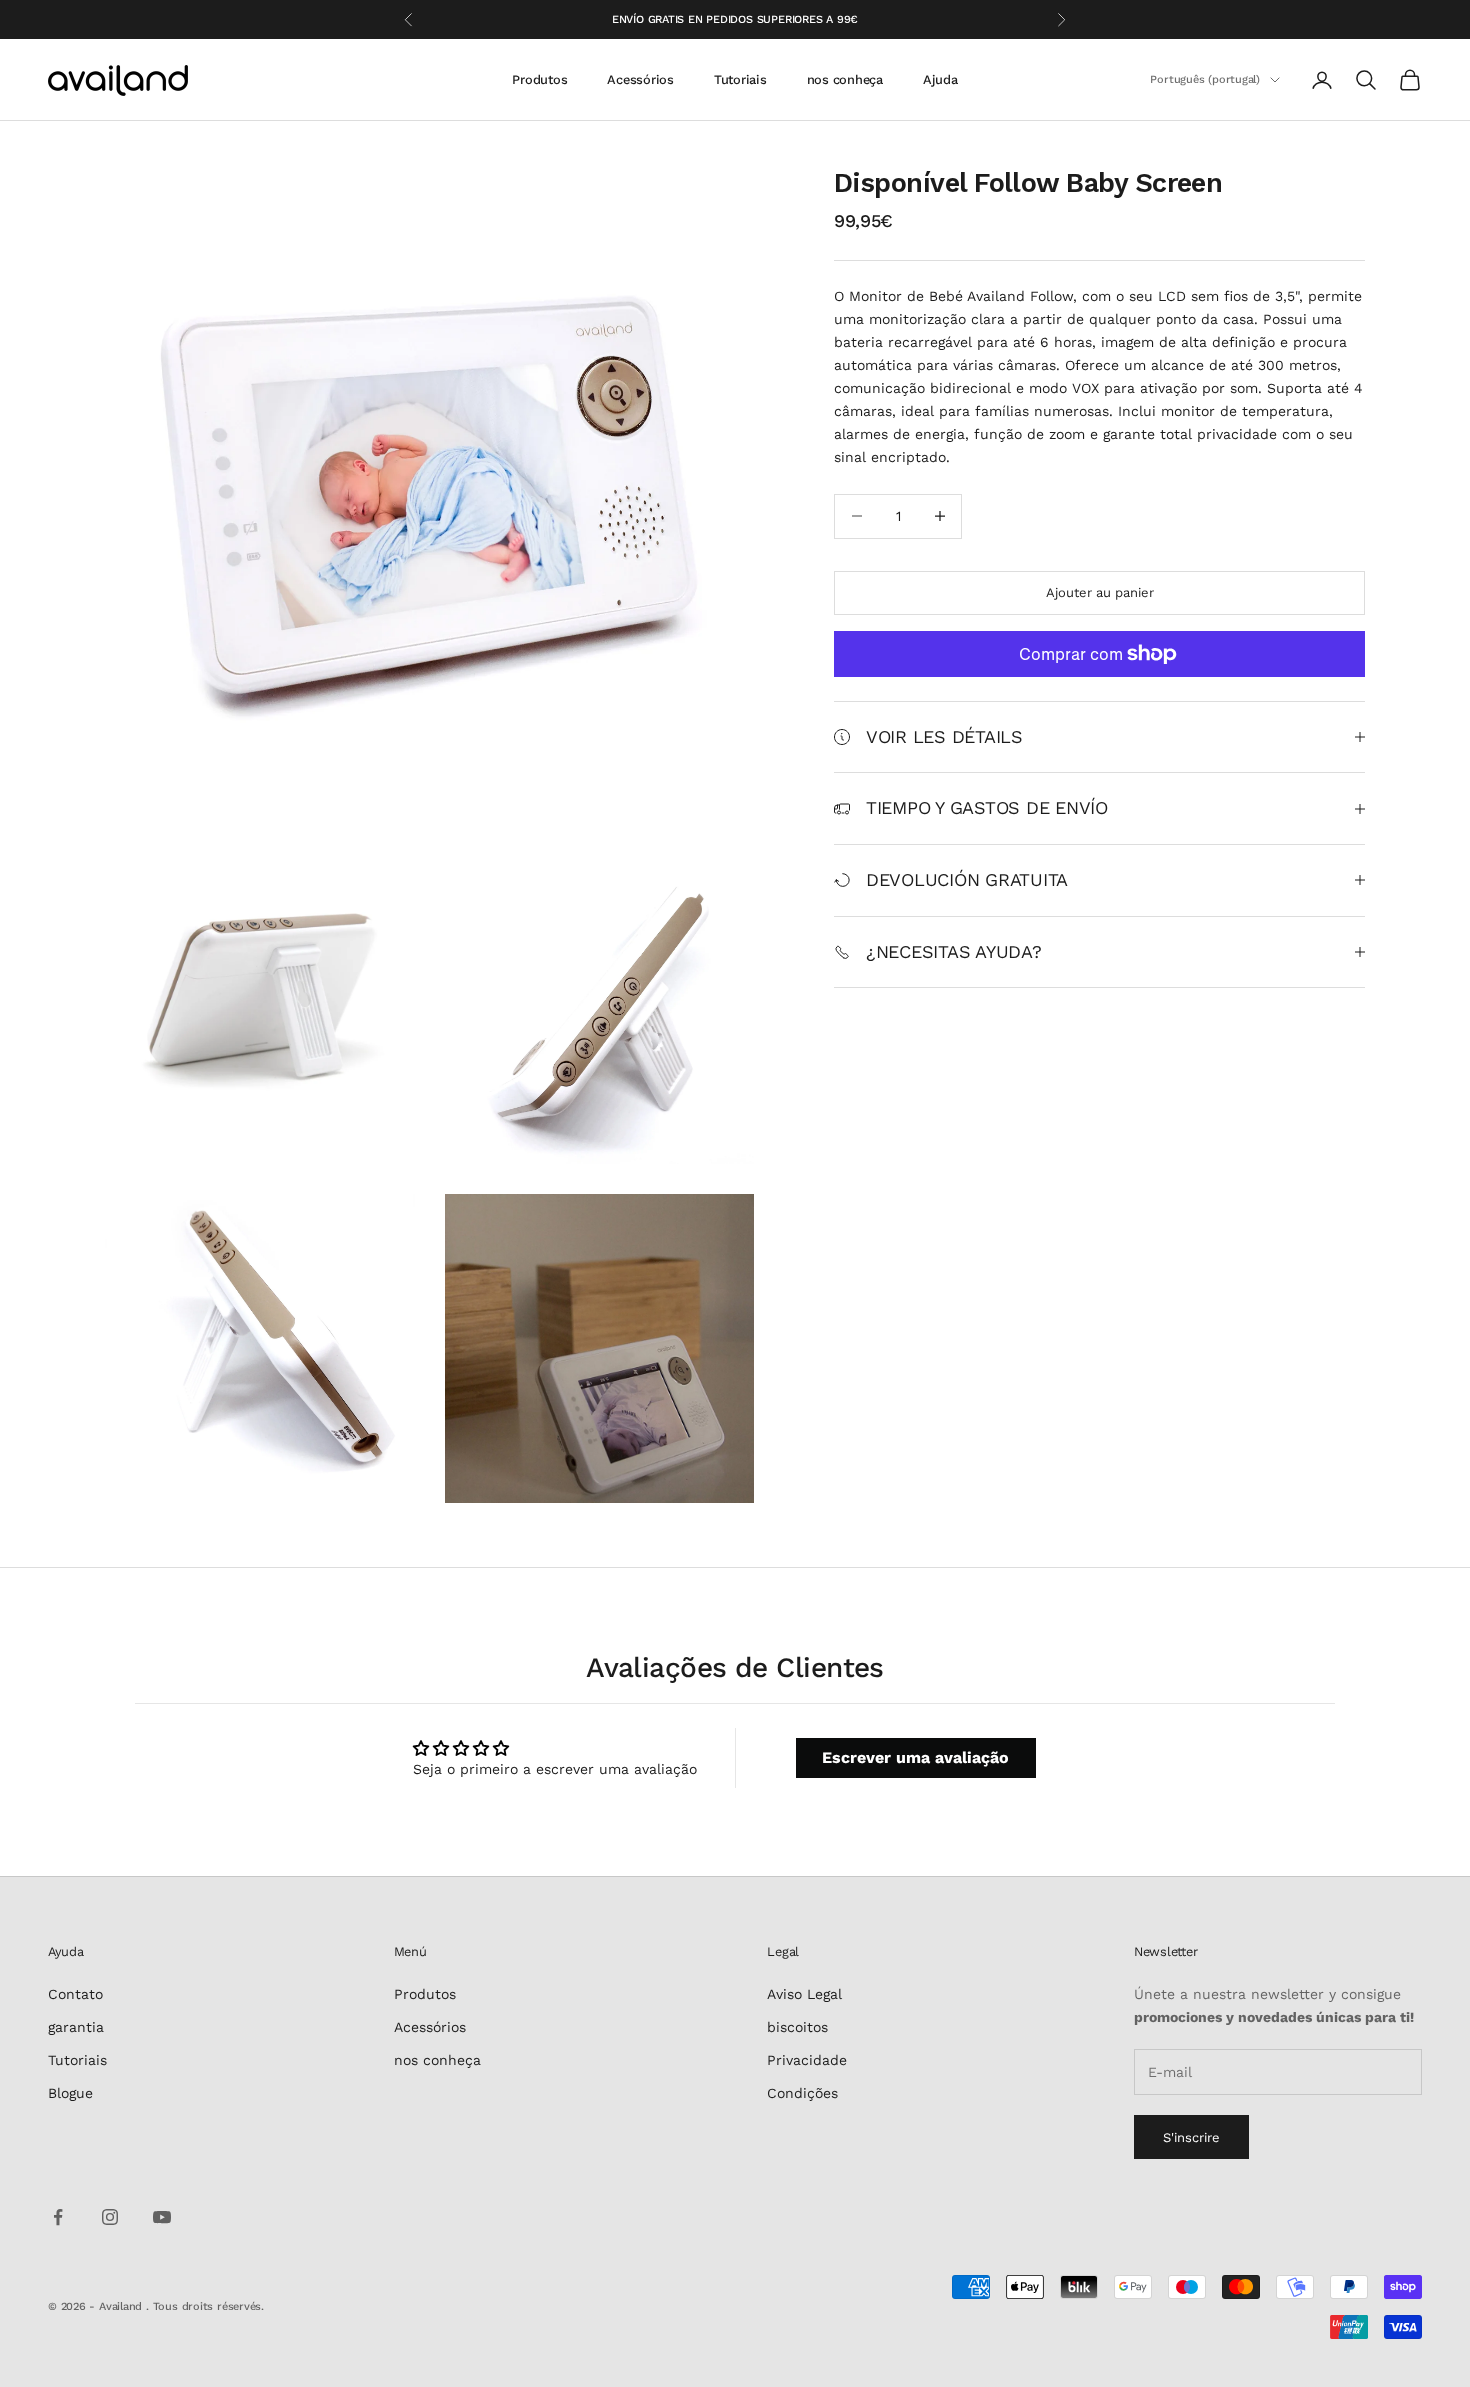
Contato (75, 1994)
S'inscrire (1191, 2137)
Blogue (70, 2093)
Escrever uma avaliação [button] (915, 1757)
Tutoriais (740, 79)
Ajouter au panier (1100, 592)
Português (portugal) (1205, 79)
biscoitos (797, 2027)
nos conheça (845, 79)
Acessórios (640, 79)
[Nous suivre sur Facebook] (58, 2217)
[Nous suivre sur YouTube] (162, 2217)
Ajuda (940, 79)
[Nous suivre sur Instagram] (110, 2217)
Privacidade (807, 2060)
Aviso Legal (804, 1994)
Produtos (539, 79)
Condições (802, 2093)
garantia (76, 2027)
